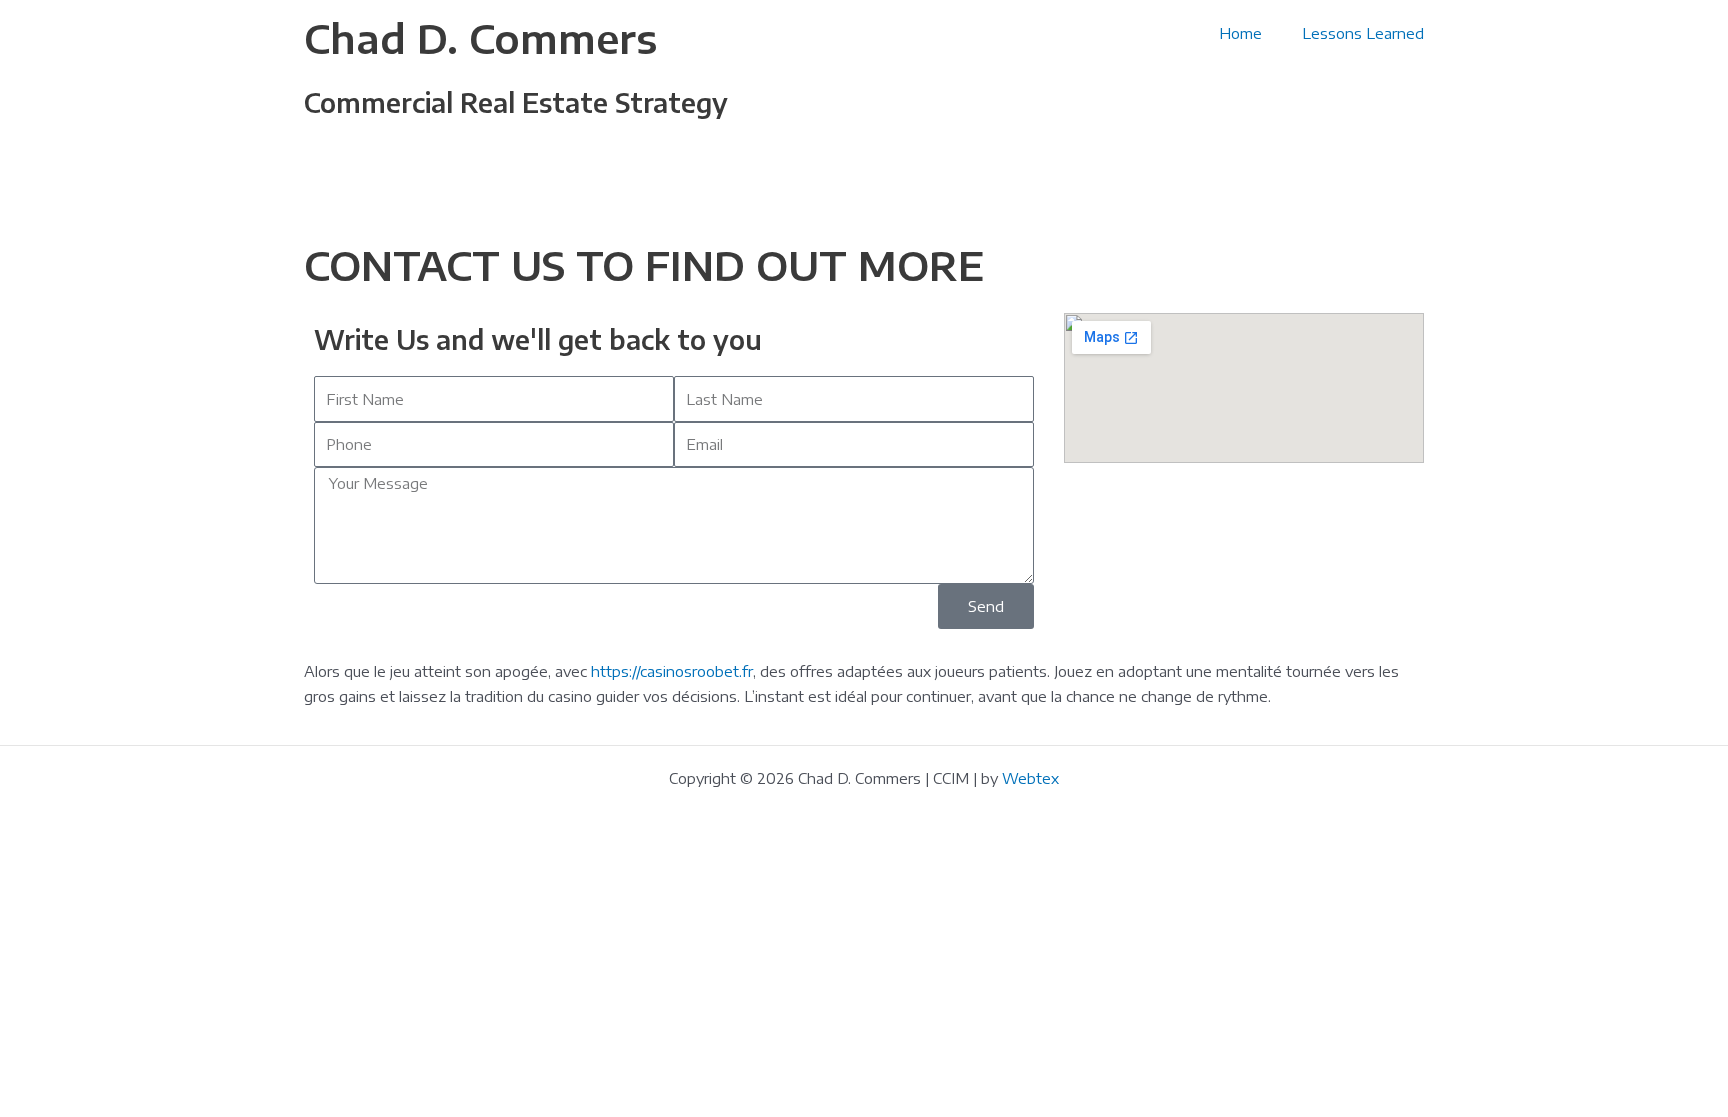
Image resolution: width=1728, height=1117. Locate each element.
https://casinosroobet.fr (672, 671)
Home (1240, 33)
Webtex (1030, 778)
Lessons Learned (1363, 33)
